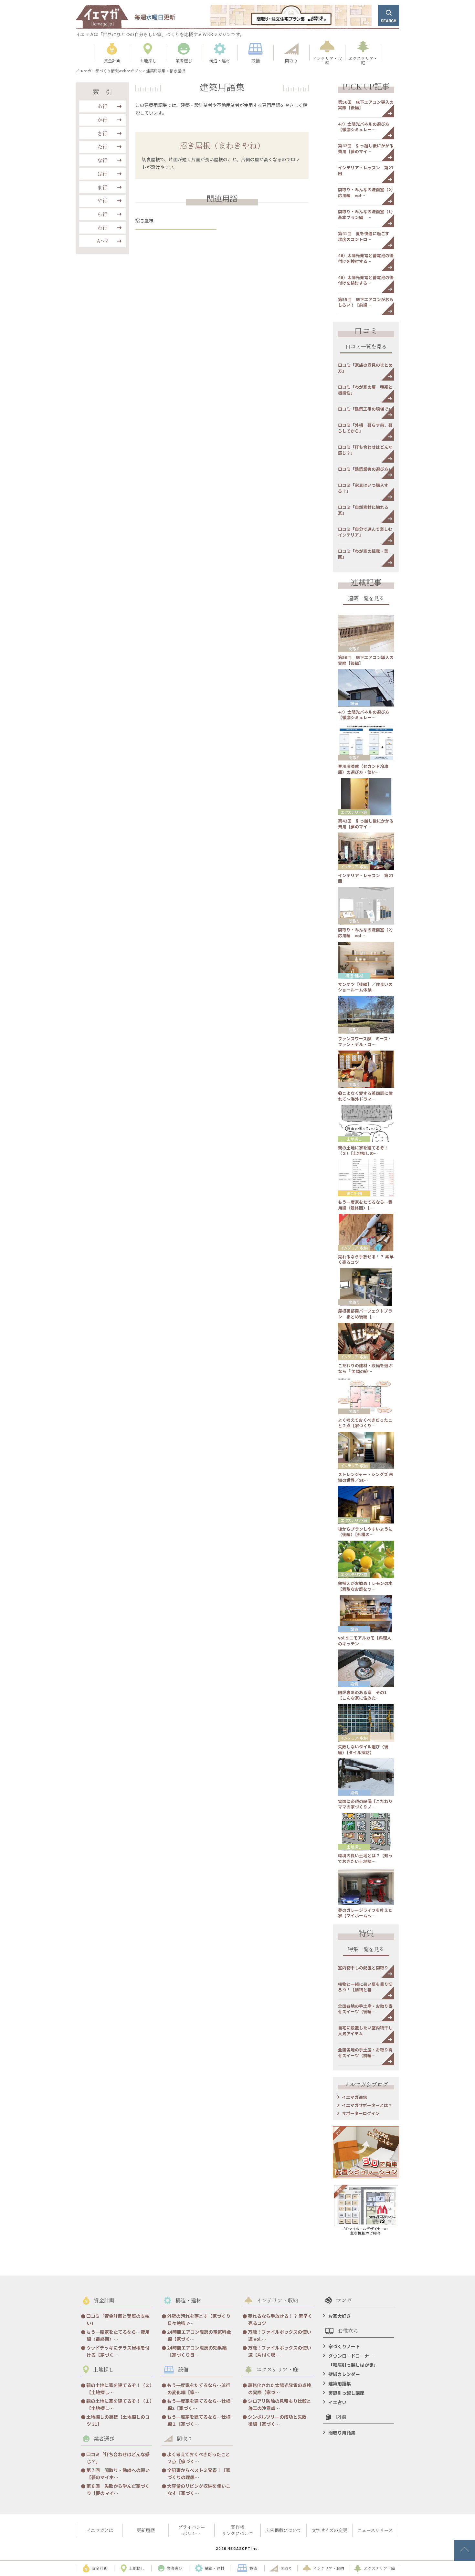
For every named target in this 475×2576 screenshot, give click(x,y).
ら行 (102, 214)
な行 (102, 160)
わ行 (102, 228)
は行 (102, 174)
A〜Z (103, 241)
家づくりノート (344, 2346)
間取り (354, 649)
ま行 (102, 187)
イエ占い (337, 2402)
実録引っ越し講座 (346, 2393)
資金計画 (354, 1193)
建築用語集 (340, 2383)
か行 (102, 120)
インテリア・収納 (354, 867)
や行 (102, 200)
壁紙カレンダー (344, 2374)
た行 (102, 147)
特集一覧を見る (366, 1950)
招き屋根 (144, 220)
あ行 (102, 106)
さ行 (102, 133)
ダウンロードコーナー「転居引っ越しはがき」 (353, 2360)
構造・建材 (354, 975)
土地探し (354, 1139)
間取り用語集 (342, 2433)
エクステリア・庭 (354, 812)
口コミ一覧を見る (366, 347)
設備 (354, 703)
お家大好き (340, 2316)
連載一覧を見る (366, 599)
